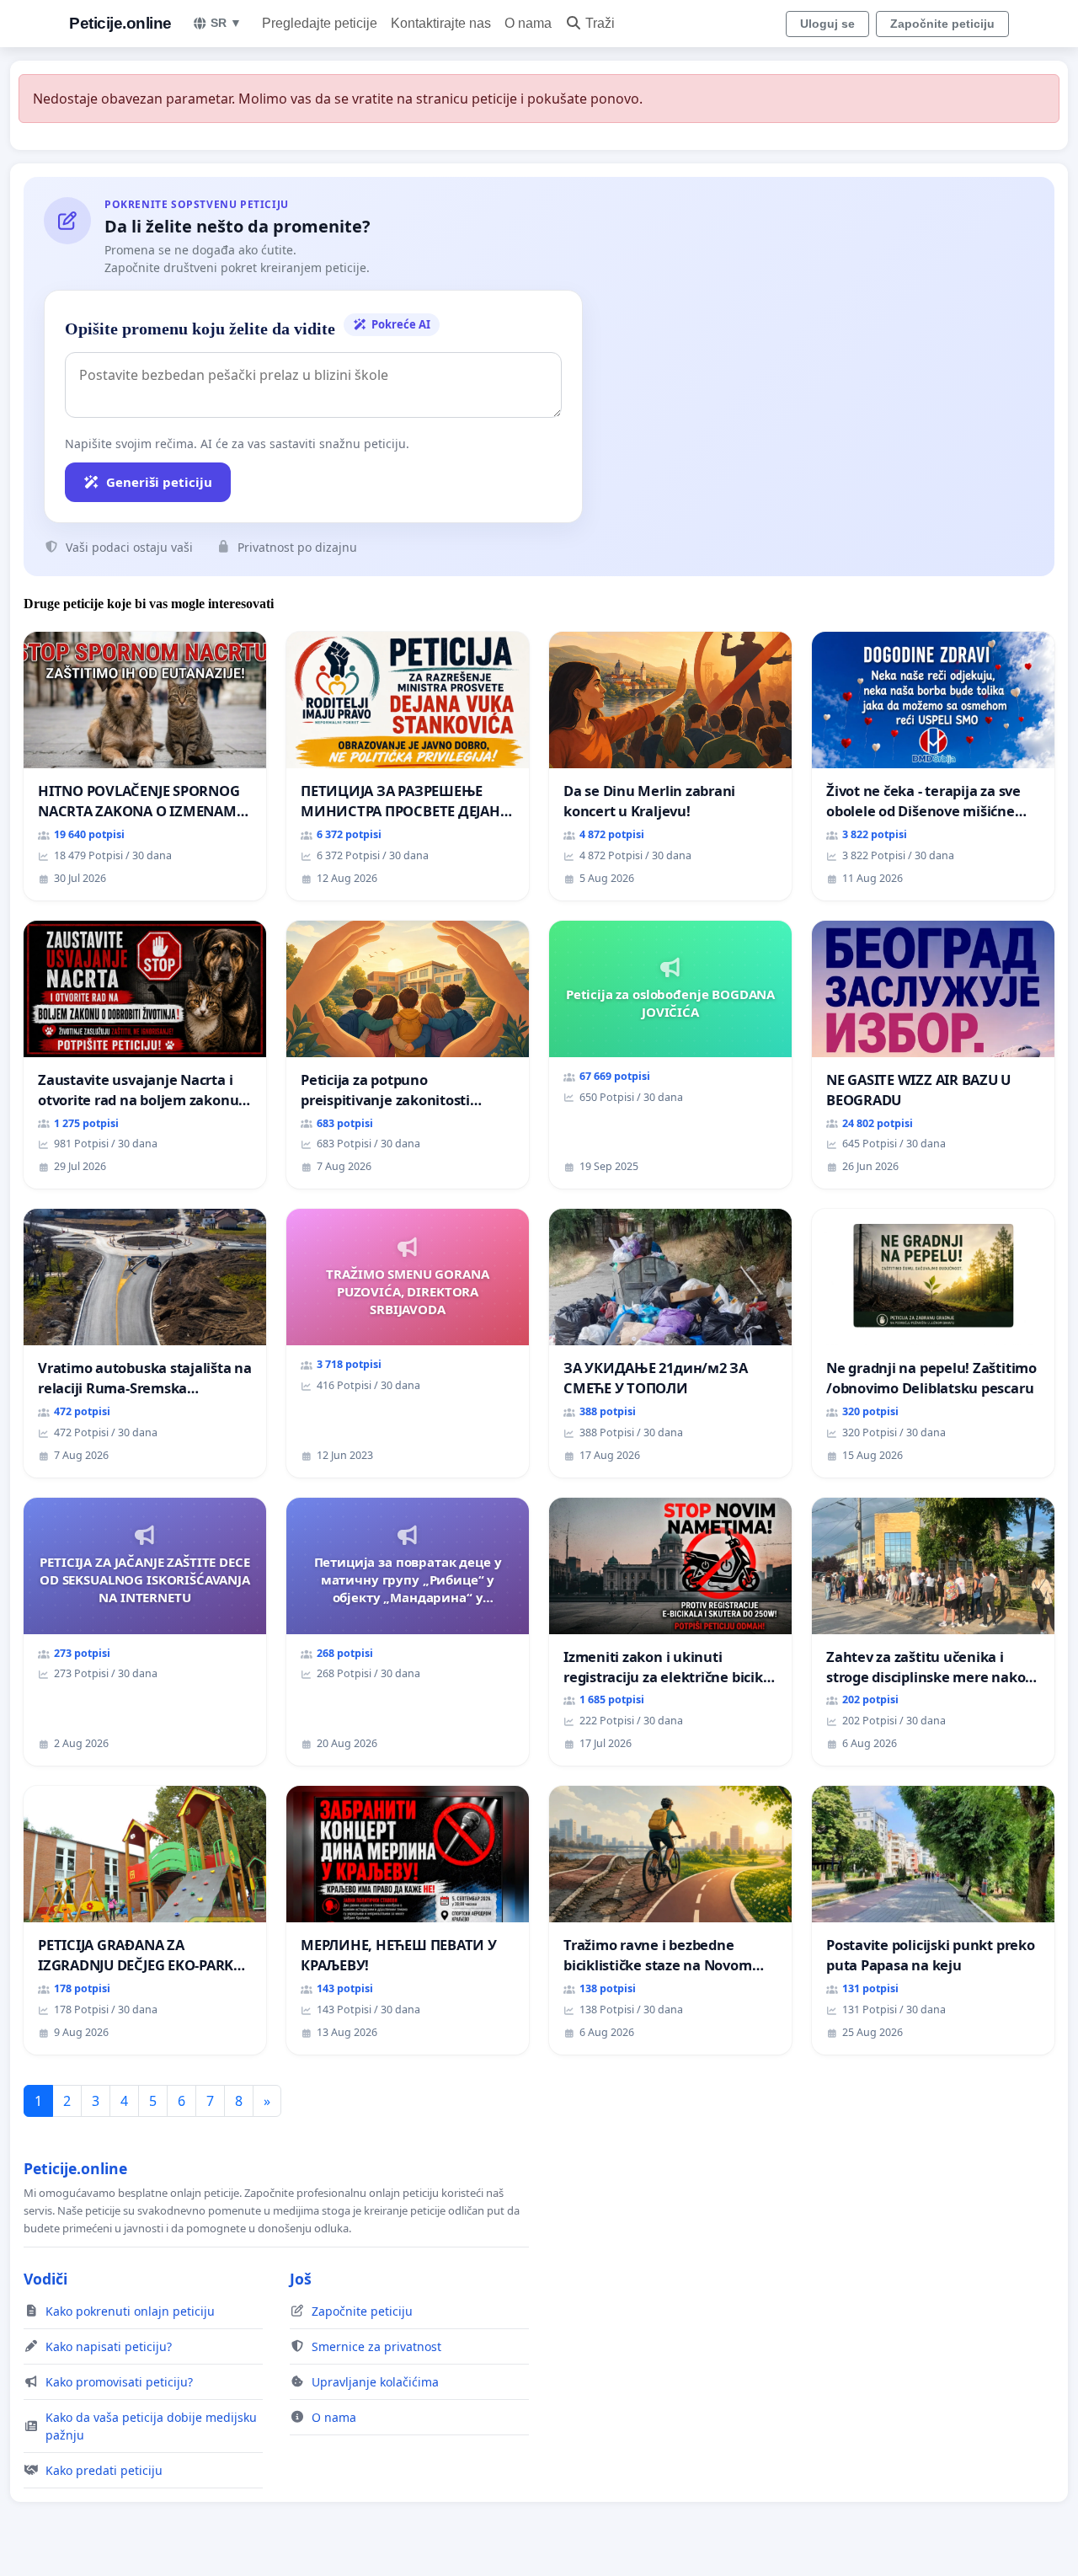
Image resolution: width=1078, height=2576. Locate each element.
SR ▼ (226, 23)
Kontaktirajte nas (441, 23)
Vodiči (45, 2279)
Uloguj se (827, 24)
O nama (528, 23)
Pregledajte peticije (320, 23)
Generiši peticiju (159, 482)
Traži (600, 23)
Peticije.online (120, 23)
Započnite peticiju (942, 24)
